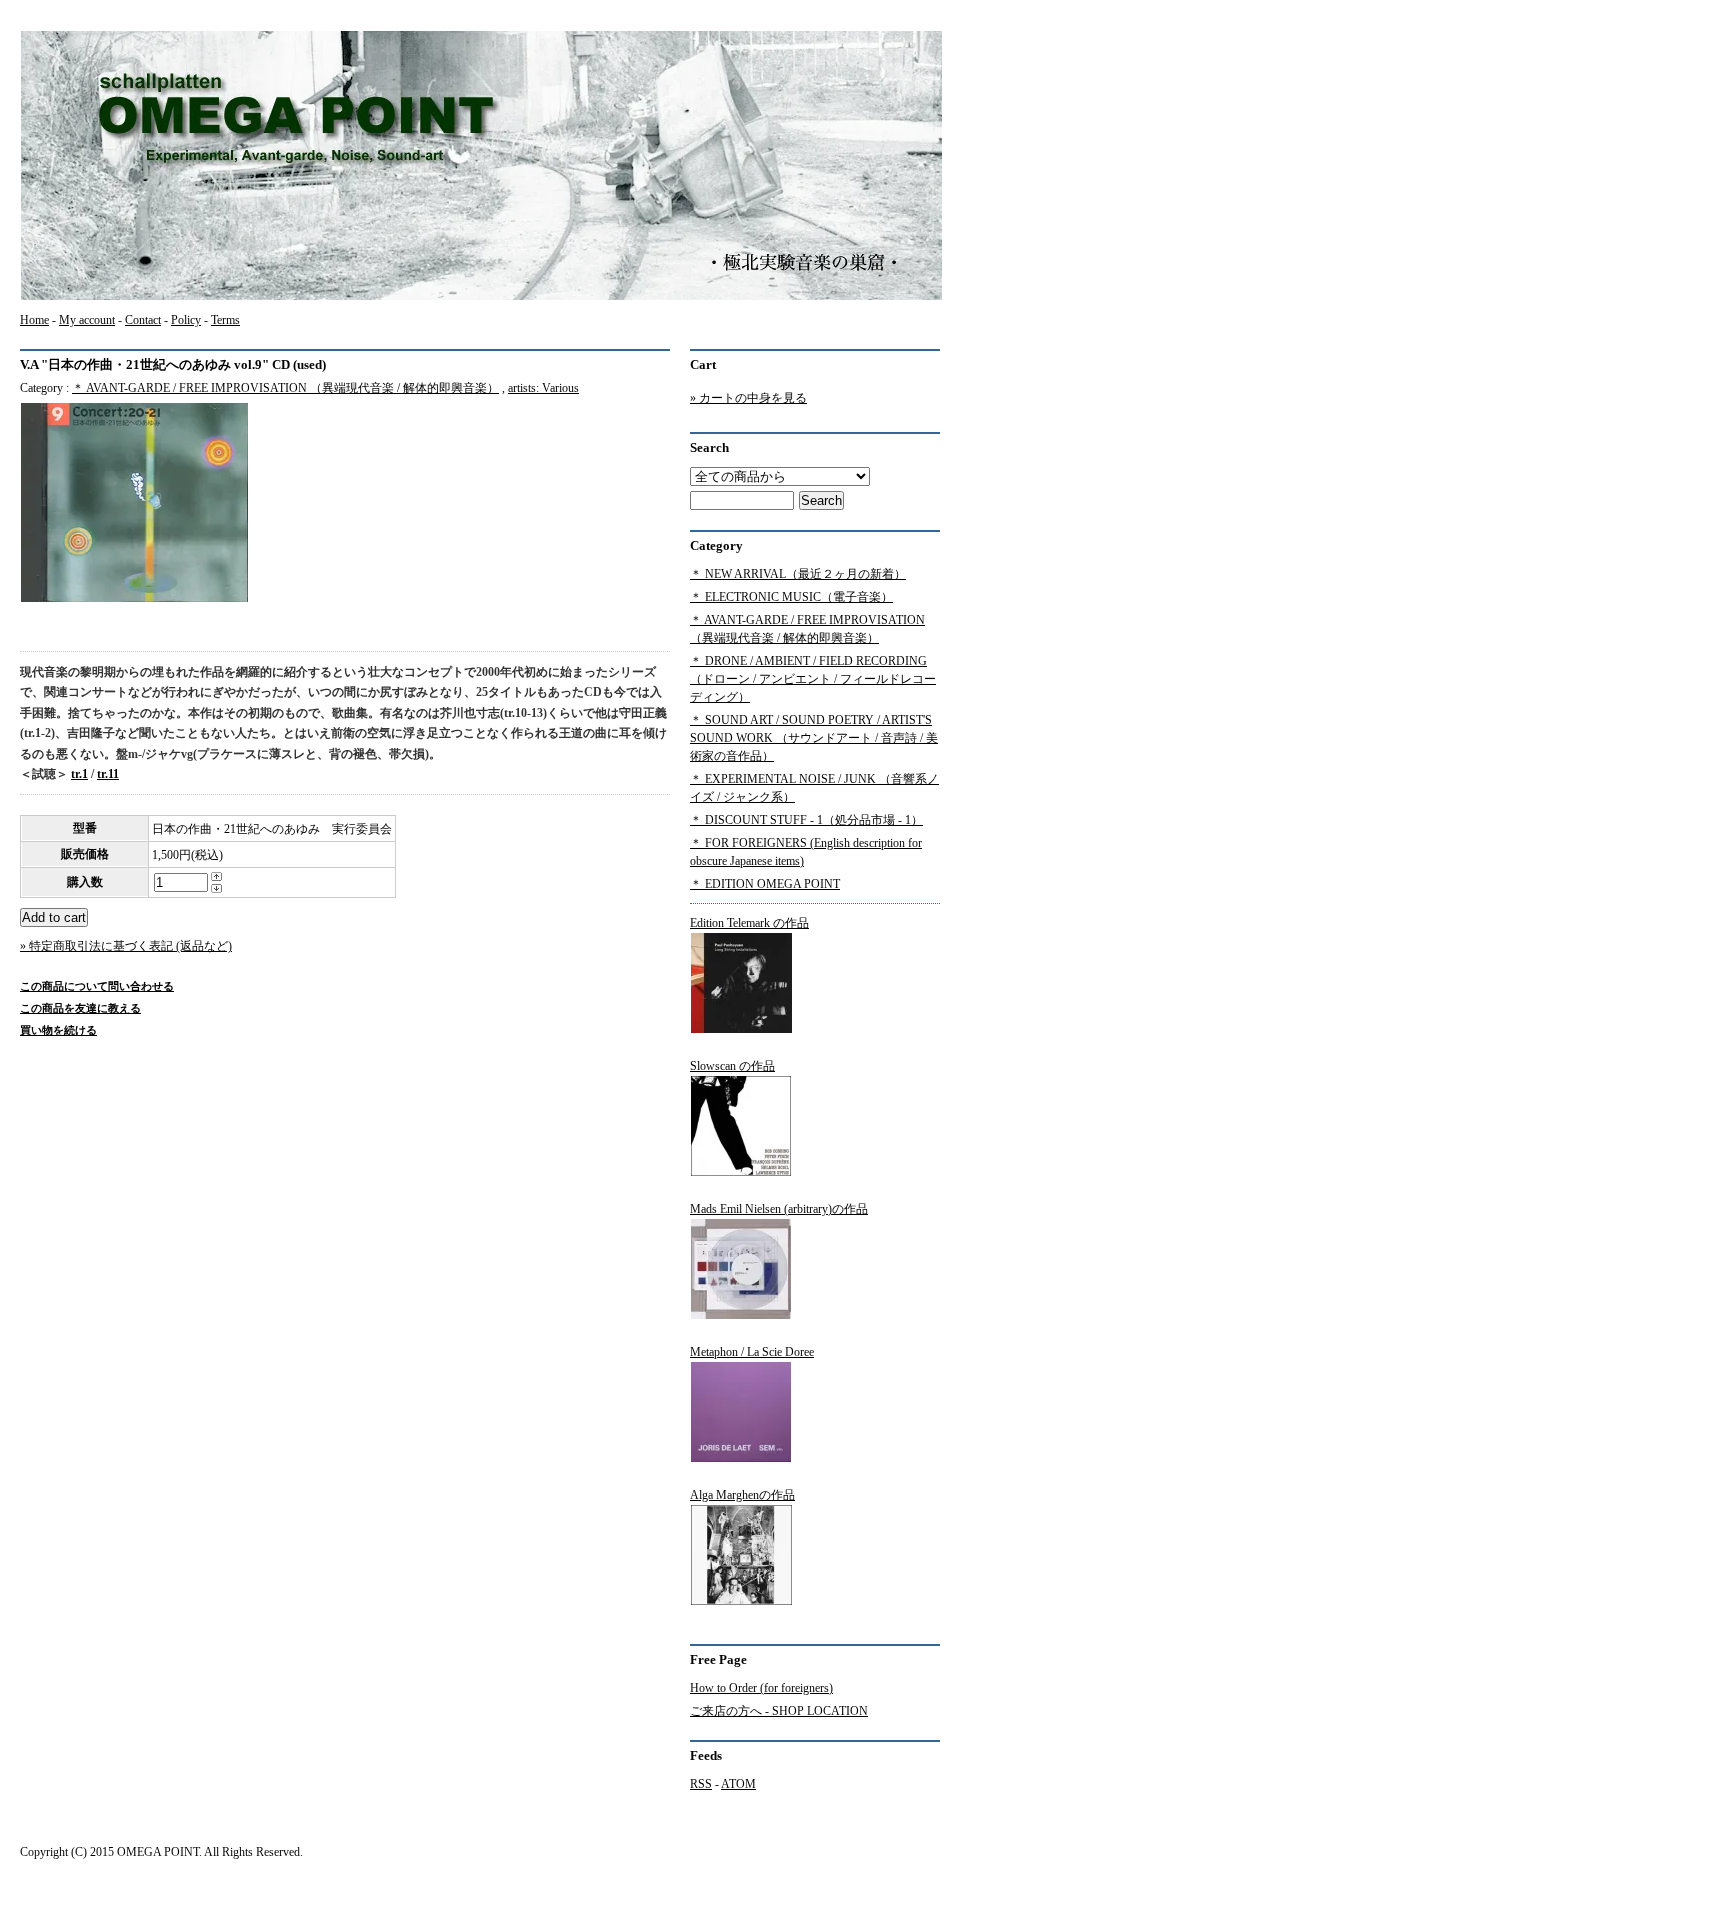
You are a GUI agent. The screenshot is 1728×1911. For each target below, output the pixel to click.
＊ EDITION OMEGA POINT (765, 884)
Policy (186, 320)
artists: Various (543, 388)
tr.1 (79, 774)
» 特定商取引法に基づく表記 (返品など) (126, 946)
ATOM (738, 1784)
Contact (143, 320)
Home (34, 320)
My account (87, 320)
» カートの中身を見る (748, 398)
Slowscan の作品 (732, 1066)
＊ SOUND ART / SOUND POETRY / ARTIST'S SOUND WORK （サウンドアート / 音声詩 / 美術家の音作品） (814, 738)
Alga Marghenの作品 (742, 1495)
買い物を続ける (58, 1030)
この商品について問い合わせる (97, 986)
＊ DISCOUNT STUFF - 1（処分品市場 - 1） (806, 820)
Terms (225, 320)
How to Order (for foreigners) (761, 1688)
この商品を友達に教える (80, 1008)
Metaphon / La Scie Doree (752, 1352)
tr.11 (108, 774)
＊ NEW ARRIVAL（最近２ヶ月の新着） (798, 574)
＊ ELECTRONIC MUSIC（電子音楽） (791, 597)
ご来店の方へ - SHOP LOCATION (779, 1711)
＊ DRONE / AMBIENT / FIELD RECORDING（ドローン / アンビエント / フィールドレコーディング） (813, 679)
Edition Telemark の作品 (749, 923)
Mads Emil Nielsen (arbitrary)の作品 (779, 1209)
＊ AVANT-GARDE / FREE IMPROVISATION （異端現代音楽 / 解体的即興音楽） (285, 388)
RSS (701, 1784)
